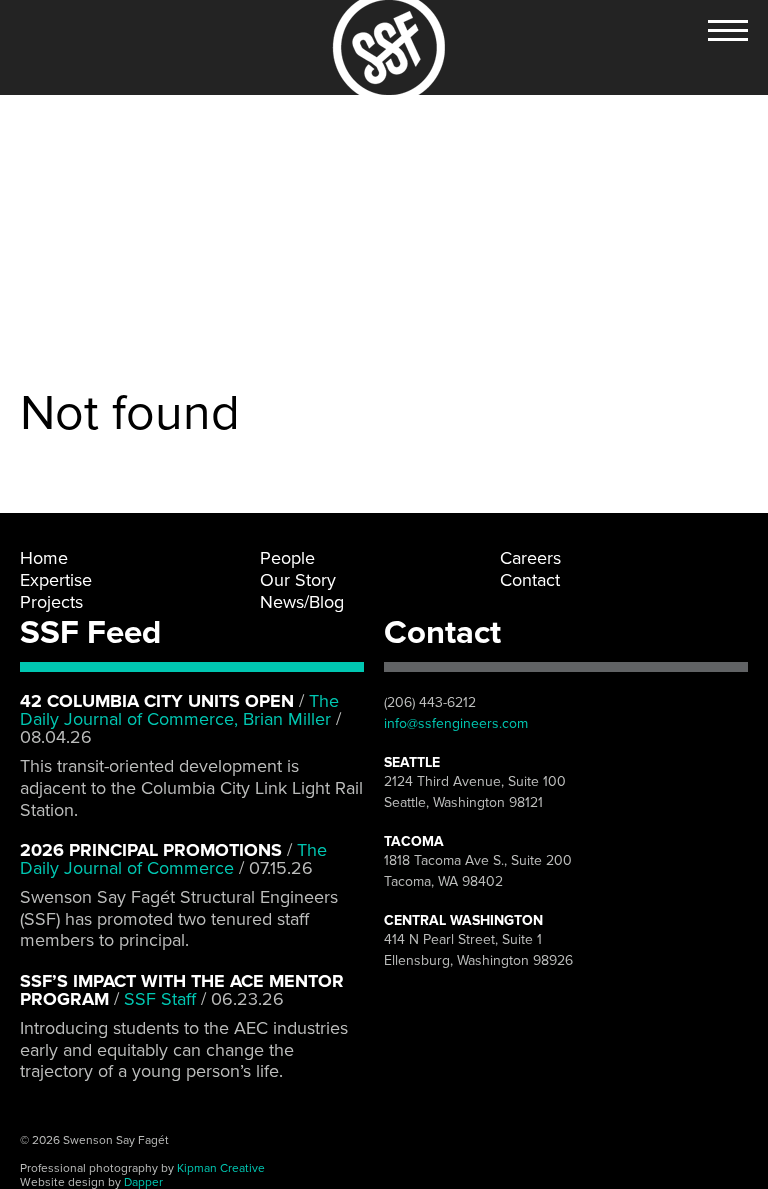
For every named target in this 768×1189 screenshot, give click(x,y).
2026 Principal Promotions (151, 850)
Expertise (56, 580)
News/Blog (302, 602)
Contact (530, 580)
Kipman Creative (221, 1168)
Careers (530, 558)
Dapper (143, 1182)
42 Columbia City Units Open (157, 701)
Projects (51, 602)
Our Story (298, 580)
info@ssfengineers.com (456, 723)
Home (44, 558)
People (287, 558)
